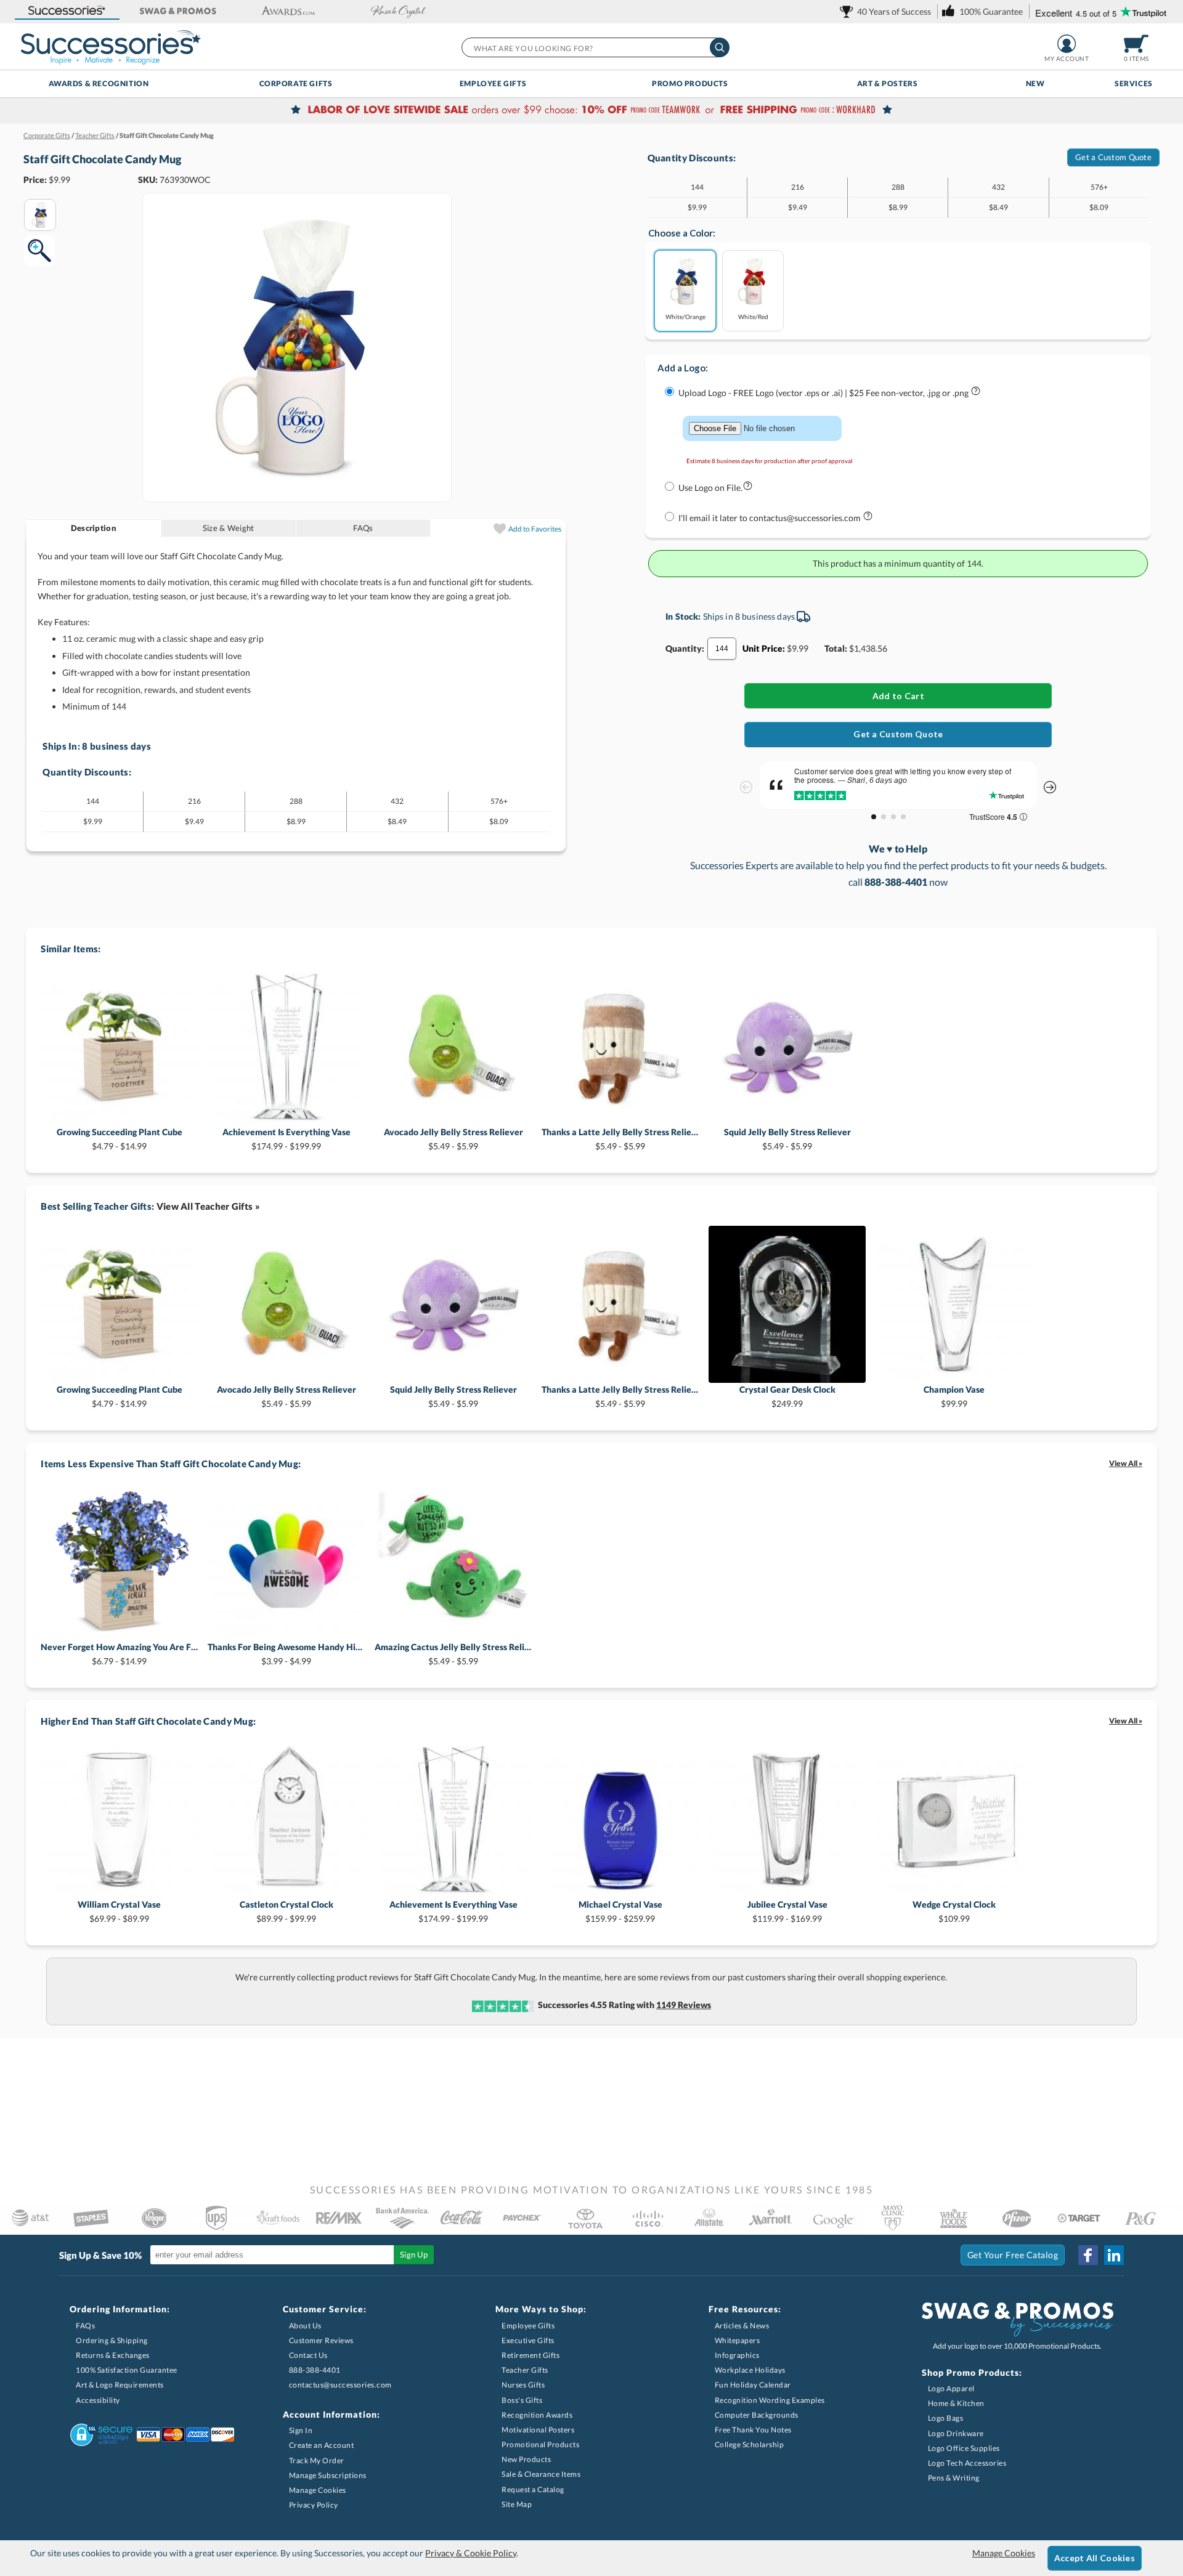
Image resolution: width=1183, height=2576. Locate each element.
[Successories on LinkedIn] (1114, 2255)
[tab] (94, 528)
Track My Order (317, 2461)
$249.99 (787, 1396)
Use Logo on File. (710, 488)
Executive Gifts (528, 2340)
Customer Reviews (321, 2340)
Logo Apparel (951, 2388)
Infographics (737, 2355)
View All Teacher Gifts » (208, 1206)
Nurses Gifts (523, 2385)
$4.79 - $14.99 (120, 1139)
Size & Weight (228, 528)
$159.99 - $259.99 (620, 1911)
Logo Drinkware (956, 2433)
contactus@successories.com (340, 2385)
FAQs (363, 528)
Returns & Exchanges (113, 2355)
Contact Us (308, 2355)
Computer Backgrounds (757, 2415)
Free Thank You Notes (753, 2430)
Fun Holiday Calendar (753, 2385)
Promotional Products (540, 2444)
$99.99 (954, 1396)
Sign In (301, 2430)
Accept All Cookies (1095, 2558)
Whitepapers (738, 2340)
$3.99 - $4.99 (286, 1654)
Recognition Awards (537, 2415)
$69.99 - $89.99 (119, 1911)
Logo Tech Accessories (967, 2463)
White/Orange (685, 316)
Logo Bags (946, 2418)
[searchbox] (595, 47)
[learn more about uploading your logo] (976, 393)
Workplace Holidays (750, 2370)
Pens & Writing (954, 2478)
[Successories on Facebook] (1088, 2255)
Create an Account (322, 2445)
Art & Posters (888, 83)
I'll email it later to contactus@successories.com (770, 518)
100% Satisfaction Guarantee (127, 2370)
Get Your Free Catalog (1013, 2255)
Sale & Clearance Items (541, 2474)
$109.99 (954, 1911)
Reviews (684, 2005)
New (1035, 83)
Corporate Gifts (296, 83)
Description (94, 528)
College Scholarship (750, 2444)
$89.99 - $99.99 (287, 1911)
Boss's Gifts (522, 2400)
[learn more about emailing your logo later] (868, 518)
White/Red (753, 316)
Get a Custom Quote (1113, 157)
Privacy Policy (314, 2505)
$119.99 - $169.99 (787, 1911)
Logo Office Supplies (964, 2448)
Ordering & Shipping (112, 2340)
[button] (67, 11)
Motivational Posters (538, 2430)
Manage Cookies (318, 2490)
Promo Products (690, 83)
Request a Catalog (533, 2489)
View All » (1126, 1463)
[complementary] (591, 111)
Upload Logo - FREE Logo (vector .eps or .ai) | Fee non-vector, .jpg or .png (824, 393)
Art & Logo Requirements (120, 2385)
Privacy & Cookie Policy (471, 2553)
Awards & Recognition (99, 83)
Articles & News (742, 2326)
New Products (526, 2459)
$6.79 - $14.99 (119, 1654)
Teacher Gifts (525, 2370)
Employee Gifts (493, 83)
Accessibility (98, 2400)
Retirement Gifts (531, 2355)
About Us (305, 2326)
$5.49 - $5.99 (453, 1139)
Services (1134, 83)
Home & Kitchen (956, 2403)
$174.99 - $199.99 (287, 1139)
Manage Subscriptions (328, 2475)
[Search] (720, 47)
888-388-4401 (315, 2370)
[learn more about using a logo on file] (748, 488)
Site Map (517, 2504)
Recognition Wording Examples (770, 2400)
